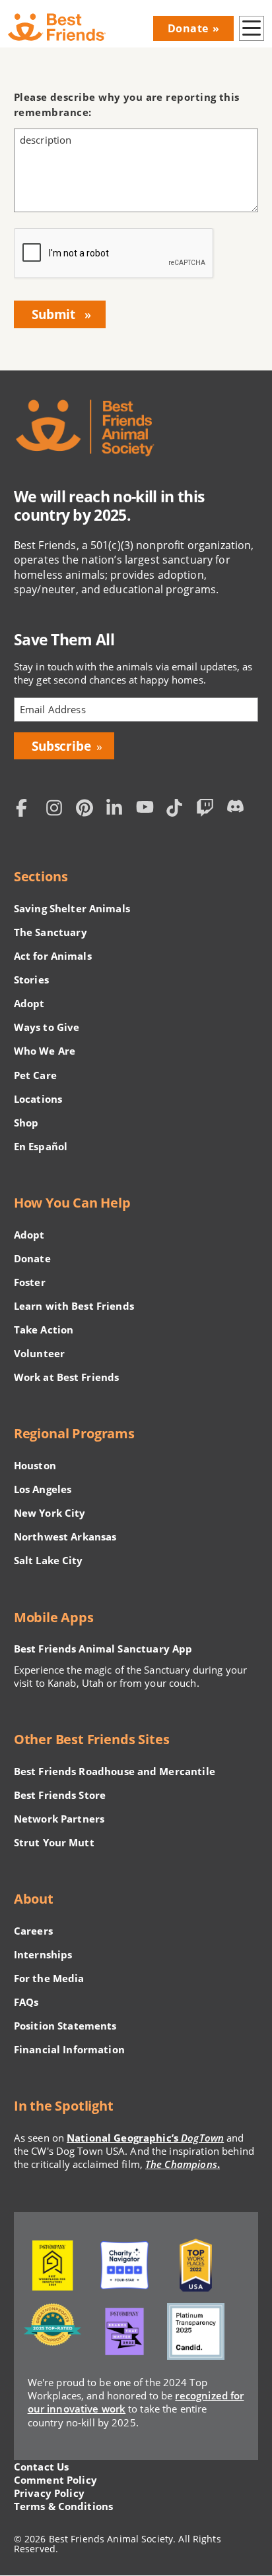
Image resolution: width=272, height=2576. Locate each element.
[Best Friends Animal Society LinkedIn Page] (118, 809)
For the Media (49, 1978)
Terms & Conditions (63, 2506)
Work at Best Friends (67, 1377)
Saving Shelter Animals (72, 908)
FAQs (26, 2002)
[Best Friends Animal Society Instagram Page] (57, 809)
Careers (33, 1931)
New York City (50, 1513)
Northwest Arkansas (65, 1537)
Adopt (29, 1003)
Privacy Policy (49, 2493)
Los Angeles (43, 1489)
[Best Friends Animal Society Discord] (238, 809)
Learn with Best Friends (74, 1306)
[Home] (57, 27)
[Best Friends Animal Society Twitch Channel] (208, 809)
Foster (30, 1282)
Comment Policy (55, 2480)
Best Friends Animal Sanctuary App (103, 1649)
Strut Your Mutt (54, 1842)
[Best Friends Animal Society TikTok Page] (178, 809)
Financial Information (69, 2049)
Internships (43, 1954)
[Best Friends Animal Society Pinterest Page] (88, 809)
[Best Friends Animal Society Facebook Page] (28, 809)
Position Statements (65, 2026)
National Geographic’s (145, 2138)
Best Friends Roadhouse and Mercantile (115, 1771)
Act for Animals (53, 956)
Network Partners (59, 1819)
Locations (38, 1099)
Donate (188, 28)
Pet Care (35, 1075)
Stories (31, 980)
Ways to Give (47, 1027)
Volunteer (39, 1353)
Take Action (44, 1330)
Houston (35, 1465)
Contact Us (41, 2467)
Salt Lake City (49, 1560)
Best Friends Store (60, 1795)
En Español (41, 1146)
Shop (26, 1123)
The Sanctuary (51, 932)
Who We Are (45, 1051)
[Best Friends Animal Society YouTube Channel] (148, 809)
